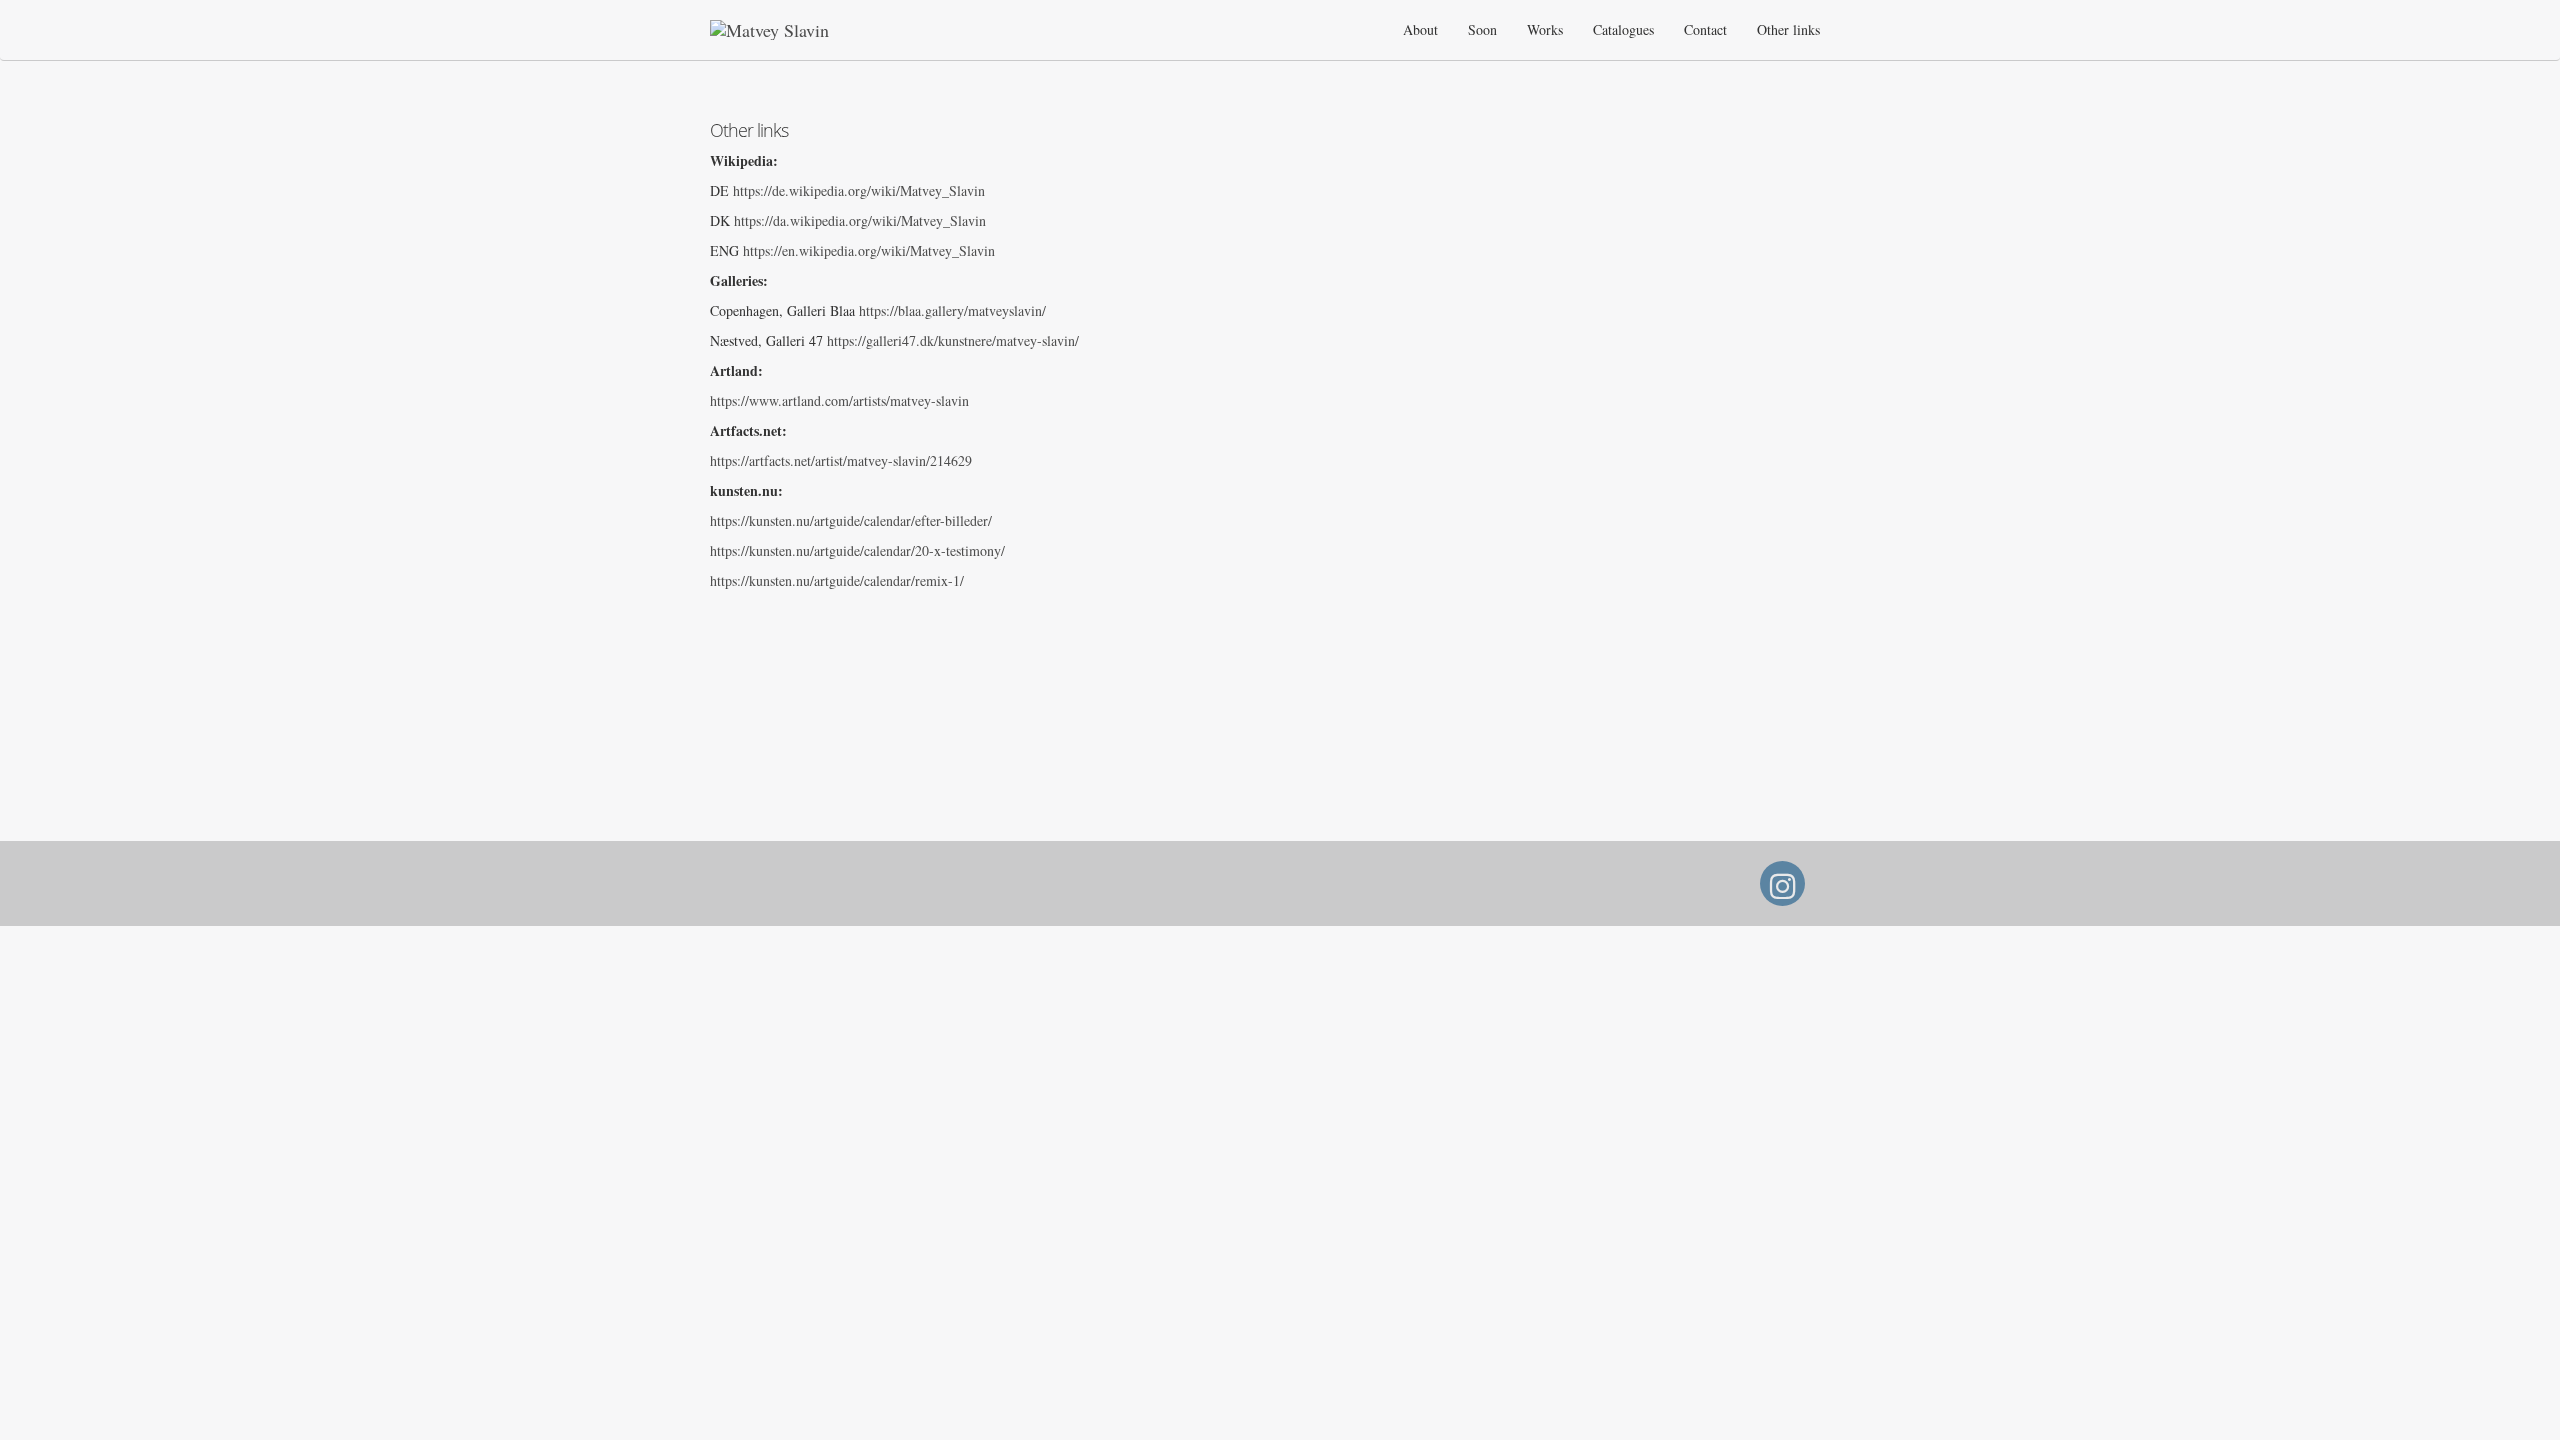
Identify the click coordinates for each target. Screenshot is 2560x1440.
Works (1545, 29)
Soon (1482, 29)
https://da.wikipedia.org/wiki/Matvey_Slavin (860, 220)
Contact (1705, 29)
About (1420, 29)
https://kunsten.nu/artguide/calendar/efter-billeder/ (851, 520)
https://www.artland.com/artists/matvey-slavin (839, 400)
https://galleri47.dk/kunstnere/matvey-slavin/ (953, 340)
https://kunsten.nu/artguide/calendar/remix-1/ (837, 580)
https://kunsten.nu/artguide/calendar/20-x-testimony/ (857, 550)
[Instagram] (1782, 891)
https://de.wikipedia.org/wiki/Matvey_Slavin (859, 190)
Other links (1788, 29)
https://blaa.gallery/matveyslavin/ (952, 310)
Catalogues (1623, 29)
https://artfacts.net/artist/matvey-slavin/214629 (841, 460)
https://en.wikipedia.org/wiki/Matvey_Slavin (869, 250)
